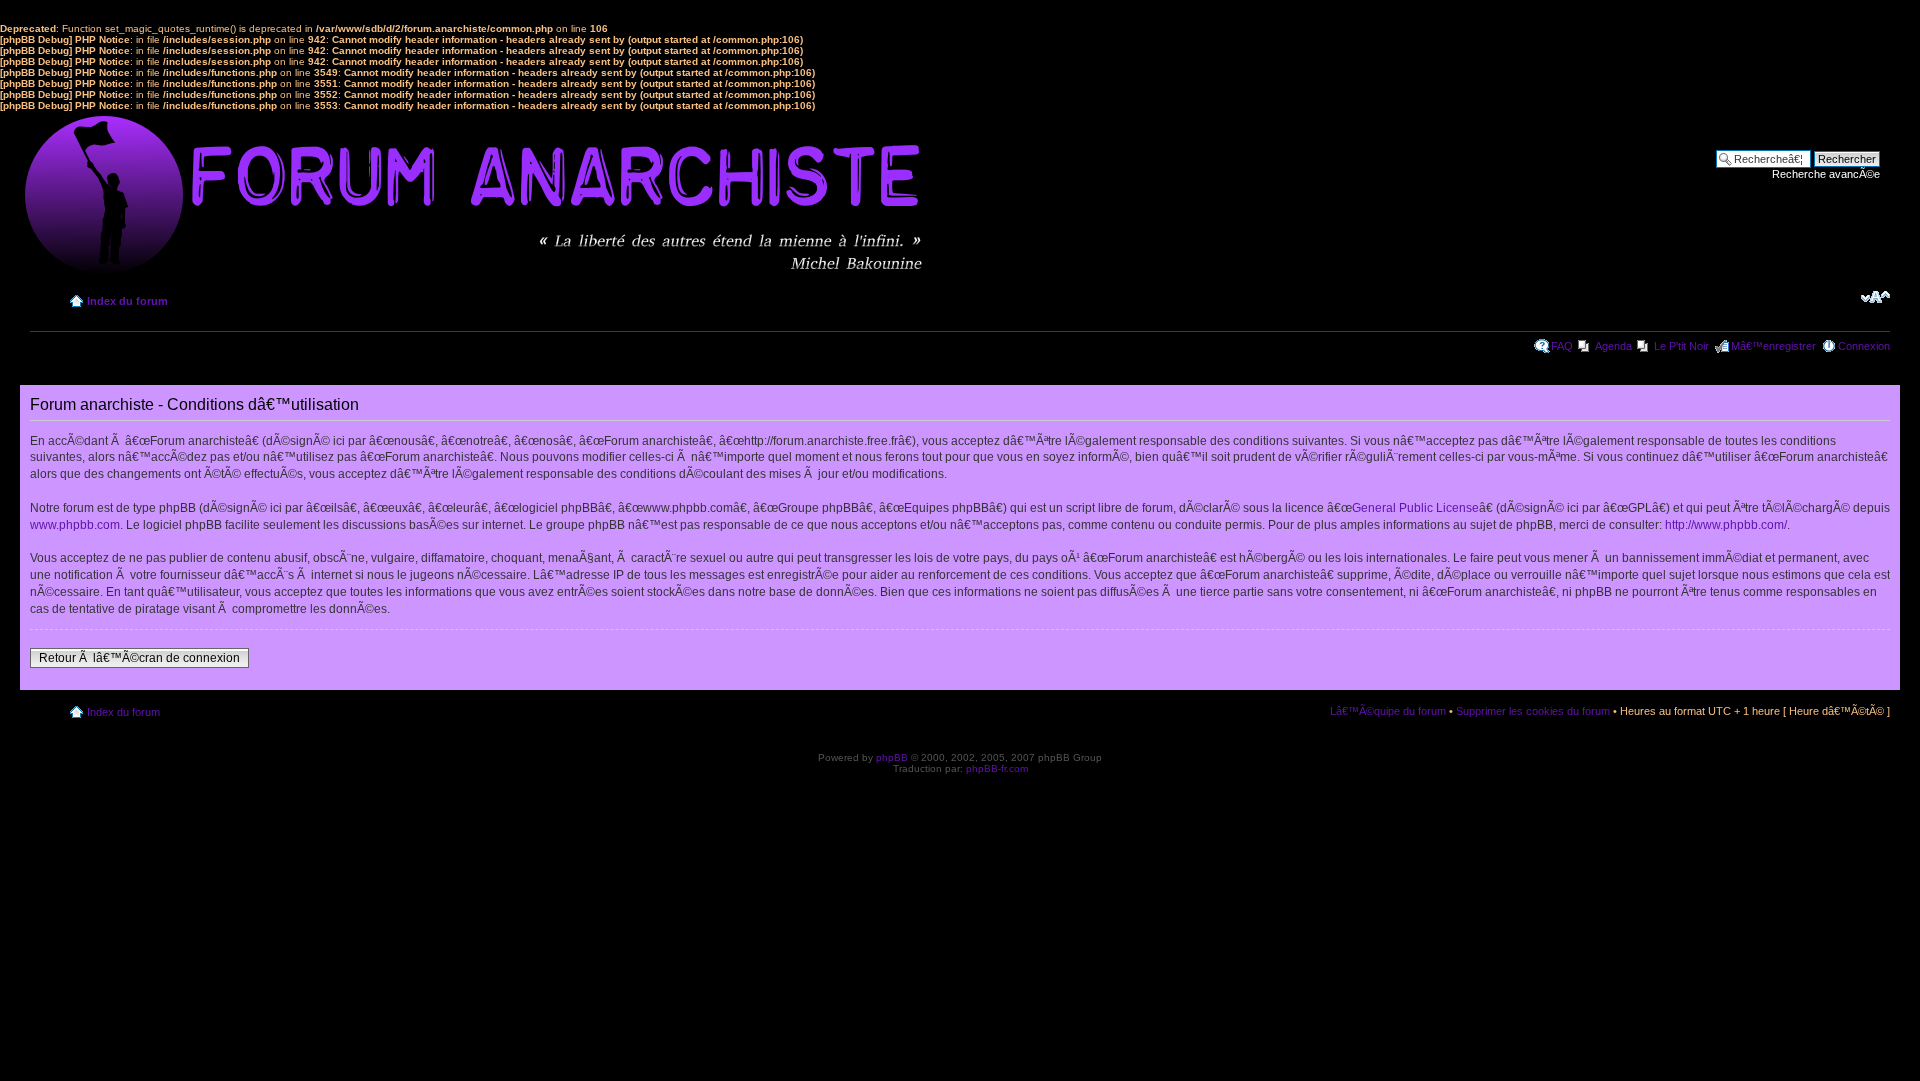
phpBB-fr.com (997, 768)
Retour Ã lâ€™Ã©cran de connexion (139, 658)
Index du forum (127, 301)
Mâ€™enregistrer (1773, 346)
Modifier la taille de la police (1875, 297)
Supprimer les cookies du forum (1533, 711)
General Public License (1415, 508)
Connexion (1864, 346)
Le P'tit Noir (1681, 346)
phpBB (892, 757)
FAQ (1562, 346)
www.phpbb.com (75, 525)
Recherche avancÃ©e (1826, 174)
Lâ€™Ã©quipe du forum (1388, 711)
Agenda (1613, 346)
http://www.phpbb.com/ (1726, 525)
